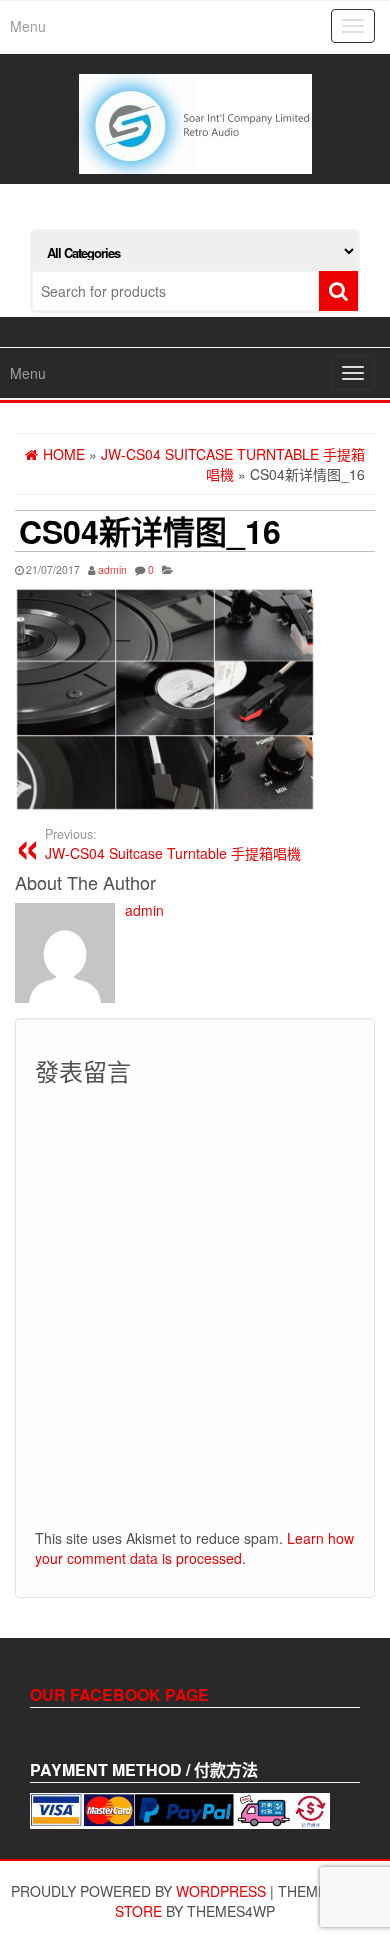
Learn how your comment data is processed (194, 1548)
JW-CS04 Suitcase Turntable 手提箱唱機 (173, 844)
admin (112, 569)
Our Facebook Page (119, 1694)
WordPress (221, 1891)
